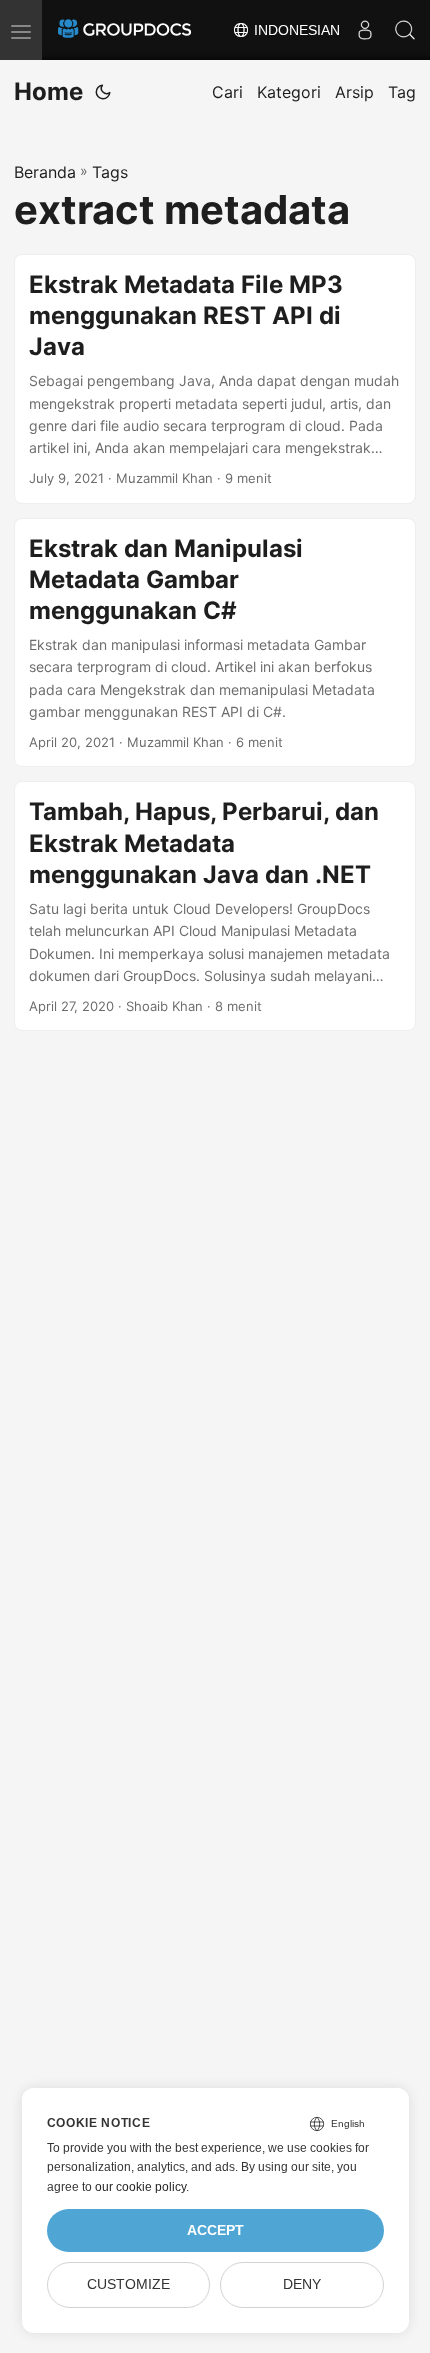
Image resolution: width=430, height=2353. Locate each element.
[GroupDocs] (124, 30)
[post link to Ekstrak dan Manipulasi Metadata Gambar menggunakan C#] (215, 643)
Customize (128, 2284)
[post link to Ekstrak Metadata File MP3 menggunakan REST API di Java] (215, 379)
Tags (110, 172)
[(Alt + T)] (103, 92)
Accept (215, 2230)
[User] (365, 30)
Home (48, 91)
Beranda (45, 172)
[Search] (405, 30)
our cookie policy (140, 2187)
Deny (302, 2284)
